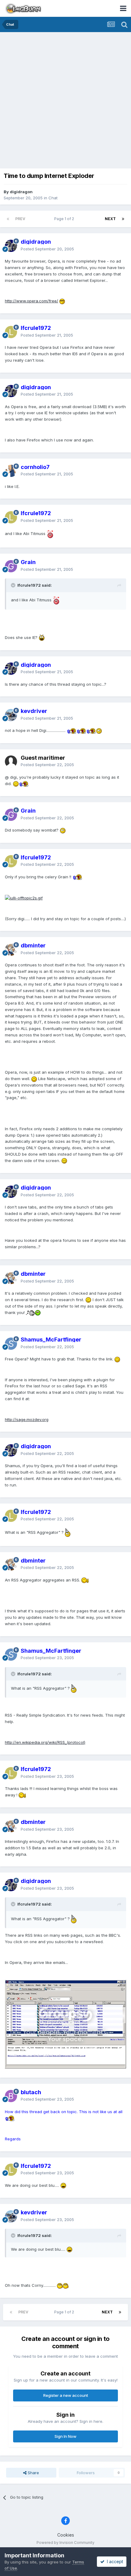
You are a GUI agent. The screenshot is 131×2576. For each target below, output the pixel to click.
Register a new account (66, 2395)
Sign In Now (65, 2436)
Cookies (66, 2535)
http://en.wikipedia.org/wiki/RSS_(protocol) (45, 1742)
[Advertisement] (65, 101)
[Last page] (123, 219)
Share (33, 2473)
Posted (47, 249)
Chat (53, 198)
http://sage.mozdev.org (27, 1419)
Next (110, 219)
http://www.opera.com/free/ (32, 301)
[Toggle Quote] (14, 585)
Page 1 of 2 (65, 219)
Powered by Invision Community (65, 2543)
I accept (114, 2561)
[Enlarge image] (62, 301)
